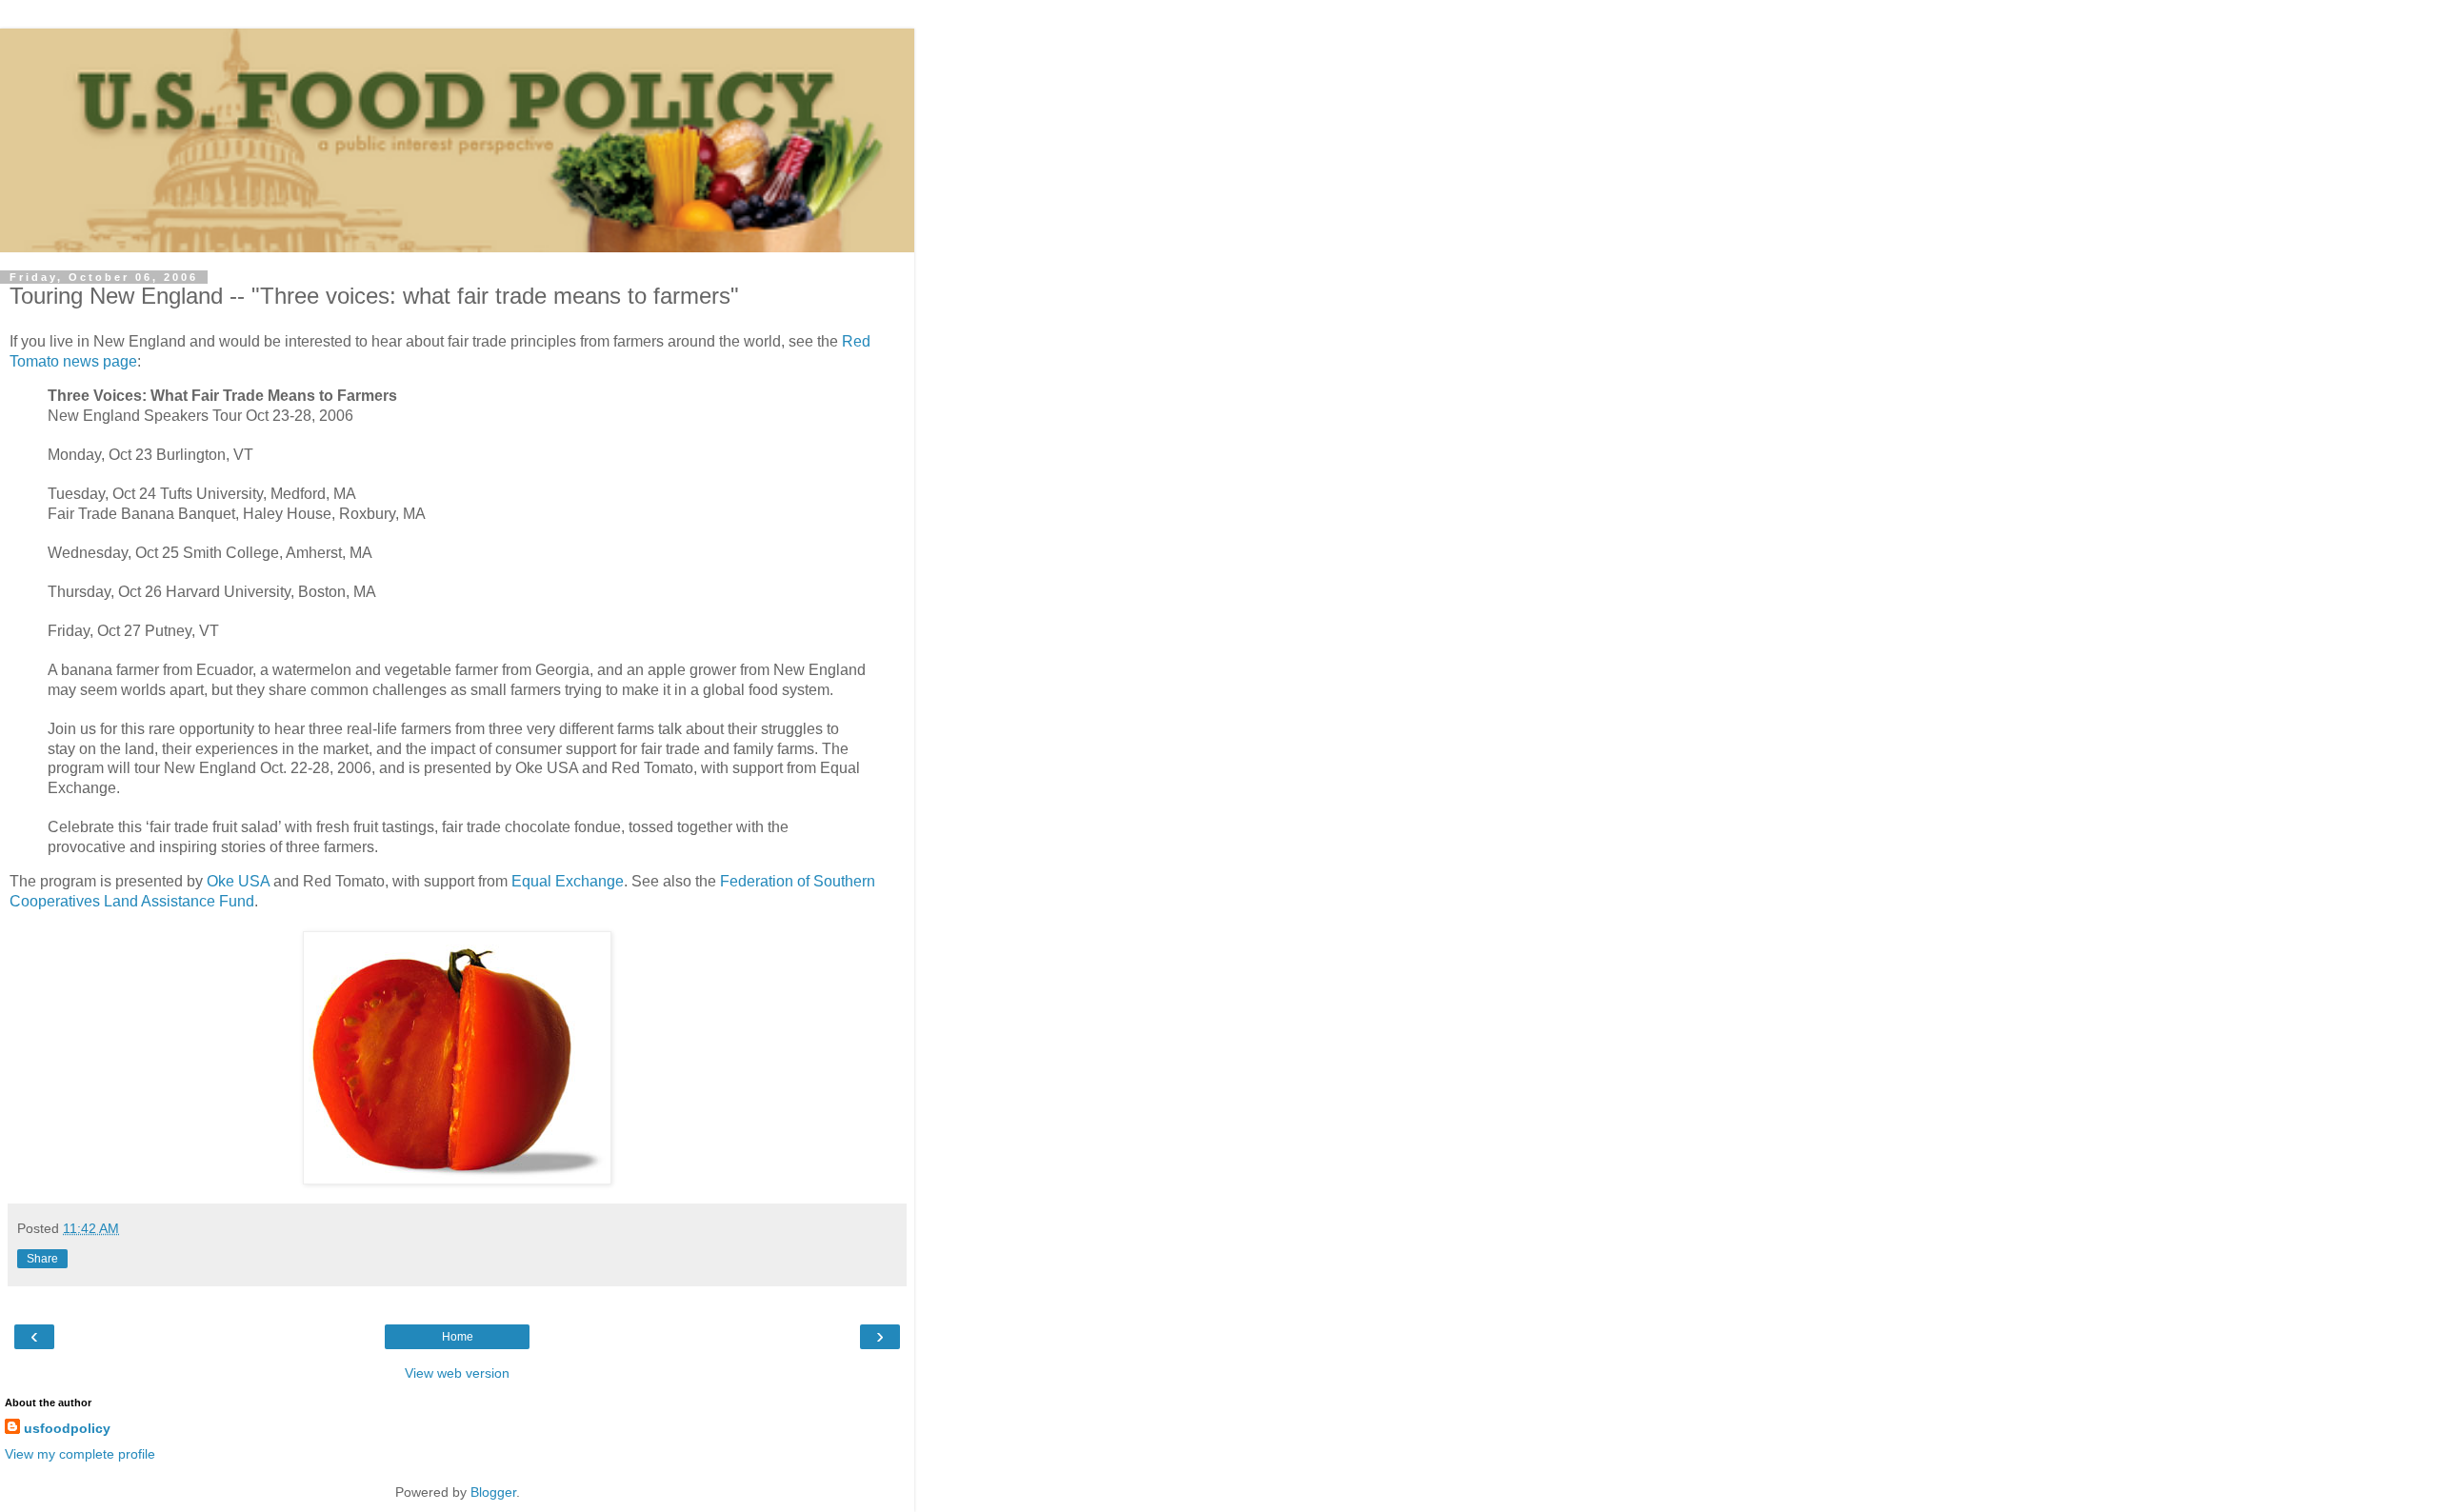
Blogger (493, 1492)
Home (458, 1337)
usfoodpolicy (67, 1428)
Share (42, 1259)
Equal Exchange (568, 881)
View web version (457, 1373)
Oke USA (238, 881)
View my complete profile (80, 1454)
